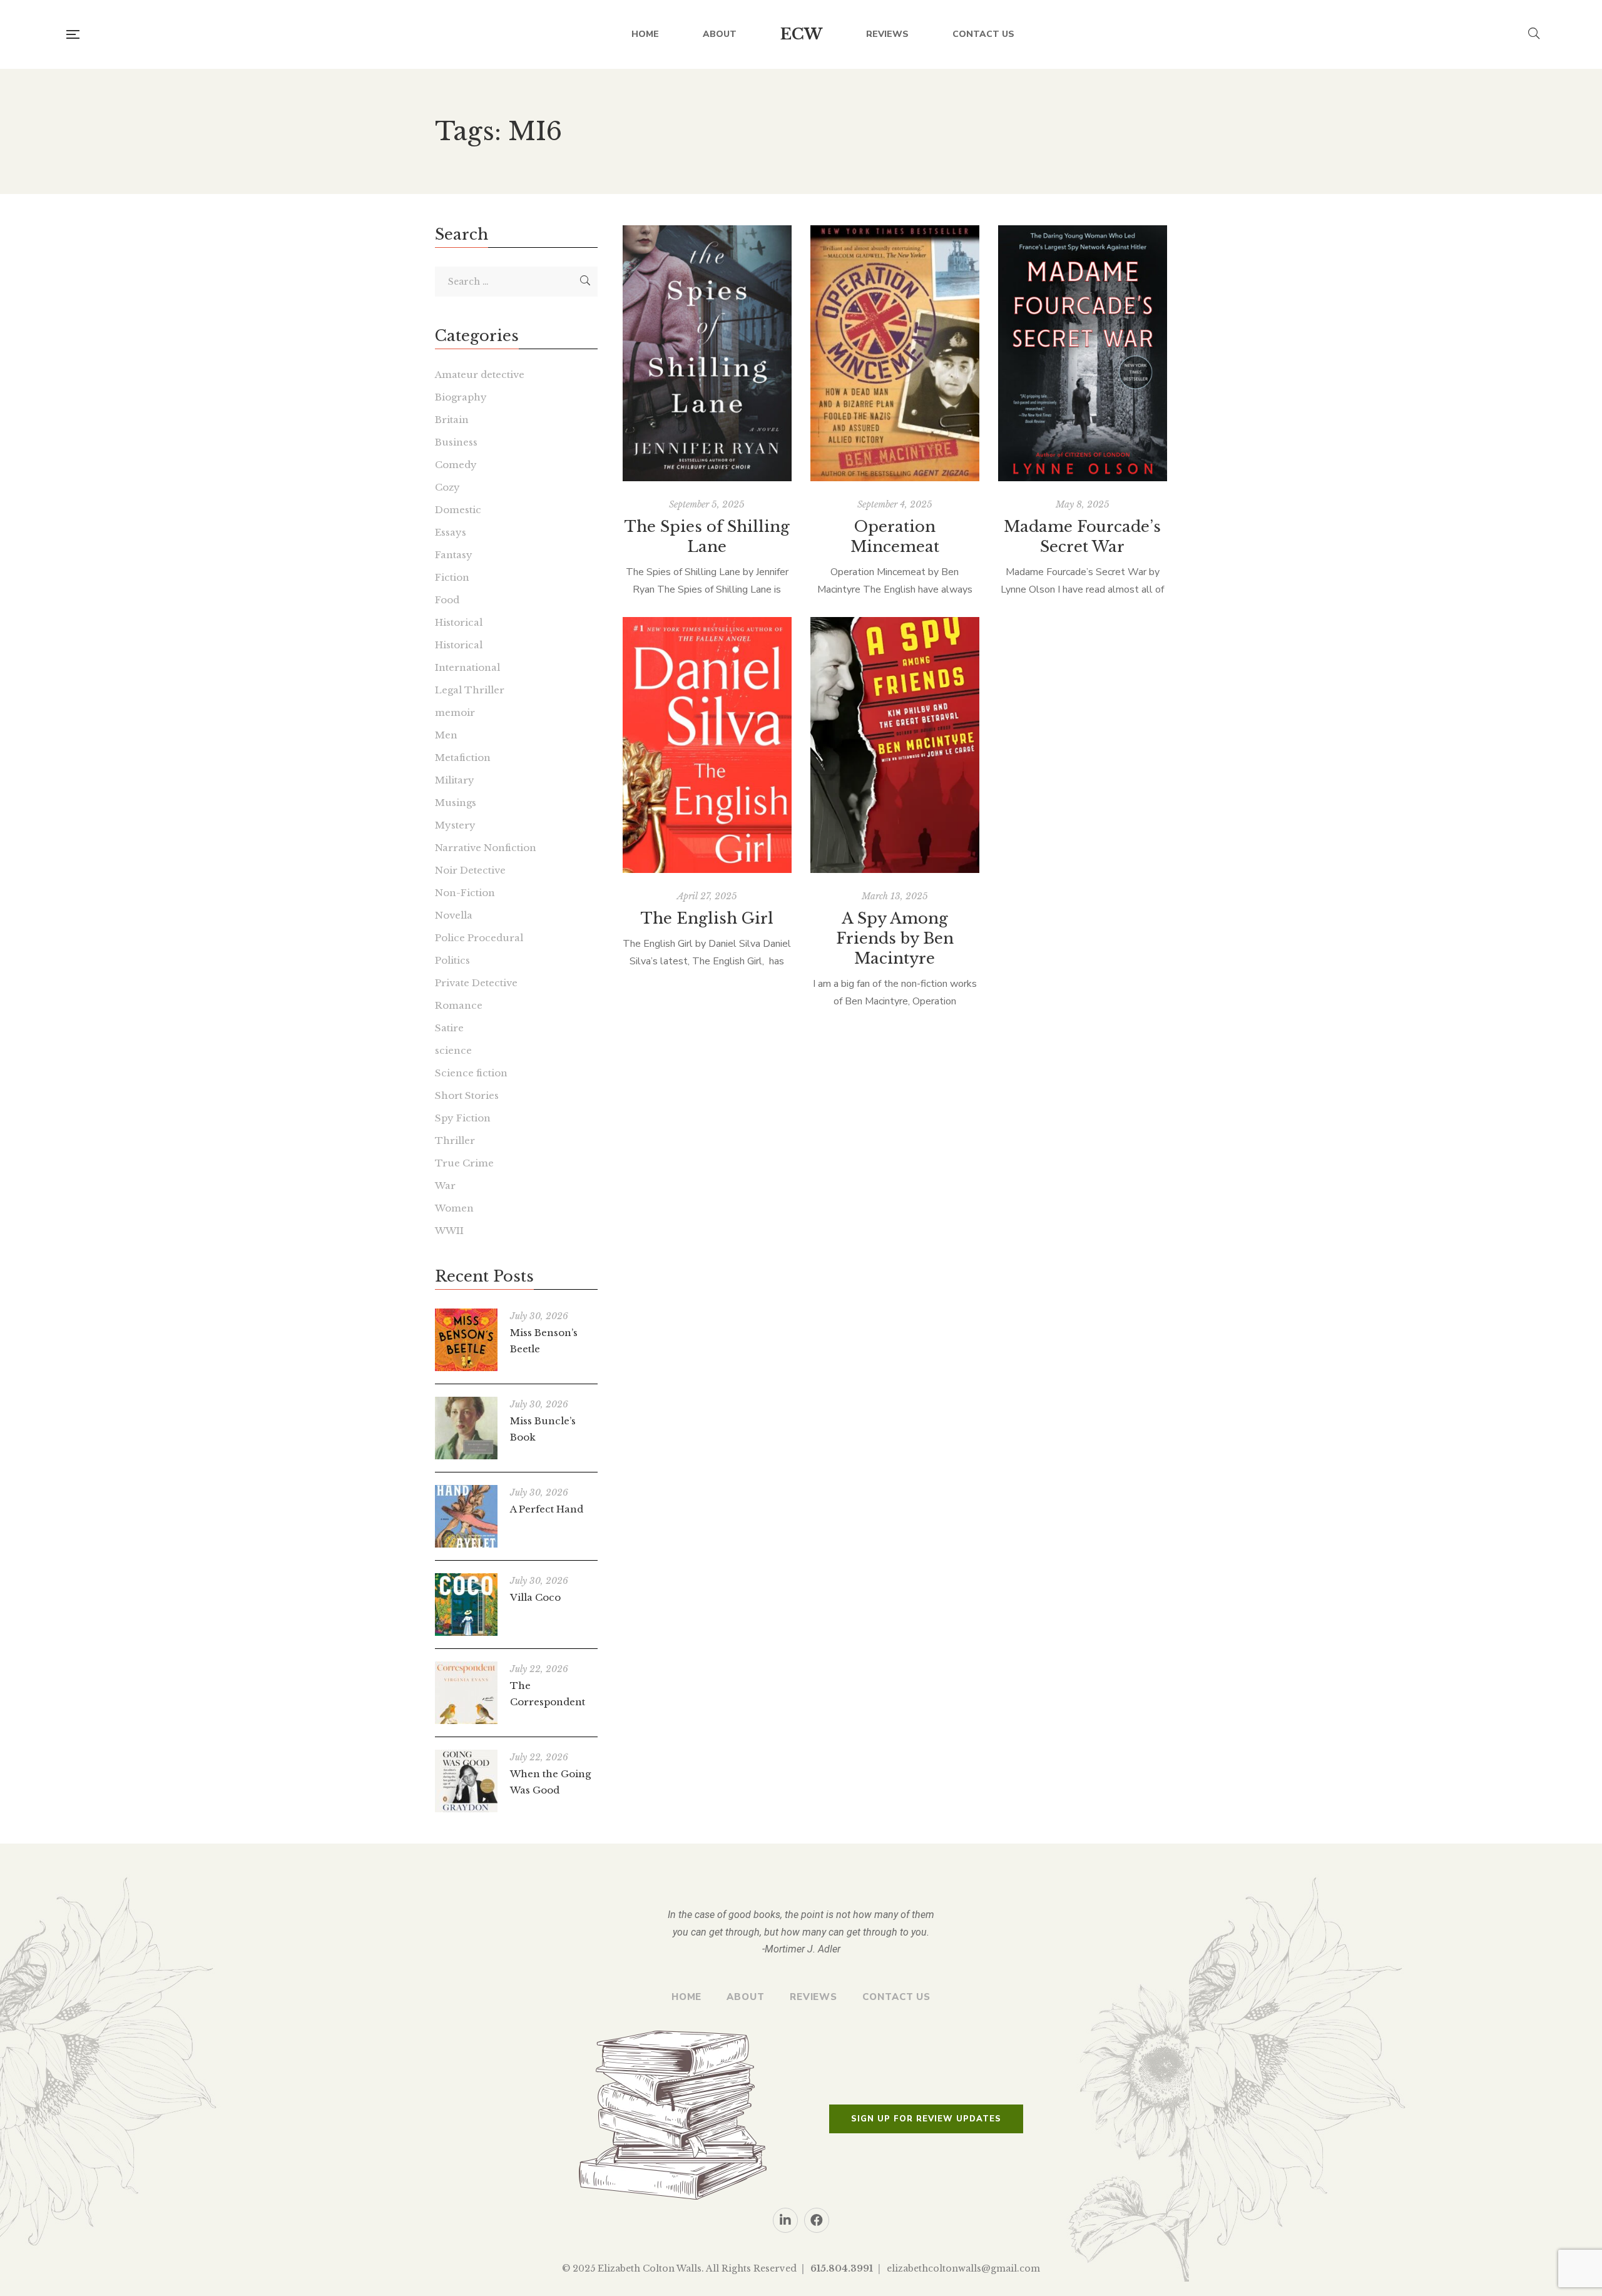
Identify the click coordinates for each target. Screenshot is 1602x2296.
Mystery (455, 825)
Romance (459, 1005)
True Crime (464, 1163)
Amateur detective (480, 375)
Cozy (447, 487)
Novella (454, 915)
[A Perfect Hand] (466, 1516)
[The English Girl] (707, 745)
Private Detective (476, 983)
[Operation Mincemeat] (895, 353)
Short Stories (467, 1095)
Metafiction (463, 758)
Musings (456, 803)
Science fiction (471, 1073)
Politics (452, 960)
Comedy (456, 465)
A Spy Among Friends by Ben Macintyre (895, 938)
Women (454, 1208)
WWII (449, 1231)
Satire (449, 1028)
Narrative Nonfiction (486, 848)
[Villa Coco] (466, 1605)
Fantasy (454, 555)
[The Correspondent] (466, 1693)
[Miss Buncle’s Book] (466, 1428)
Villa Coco (535, 1597)
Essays (451, 532)
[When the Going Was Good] (466, 1781)
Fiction (452, 577)
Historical (459, 622)
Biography (461, 397)
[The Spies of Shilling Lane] (707, 353)
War (445, 1186)
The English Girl (707, 918)
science (453, 1050)
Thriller (455, 1140)
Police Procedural (479, 938)
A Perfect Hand (547, 1509)
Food (447, 600)
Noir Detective (470, 870)
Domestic (458, 510)
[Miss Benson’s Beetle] (466, 1340)
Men (446, 735)
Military (455, 780)
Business (456, 442)
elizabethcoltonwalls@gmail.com (963, 2268)
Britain (452, 420)
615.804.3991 (842, 2268)
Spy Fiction (463, 1118)
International (467, 667)
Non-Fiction (465, 893)
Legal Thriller (470, 690)
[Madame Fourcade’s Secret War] (1083, 353)
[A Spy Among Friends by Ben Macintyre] (895, 745)
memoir (455, 712)
